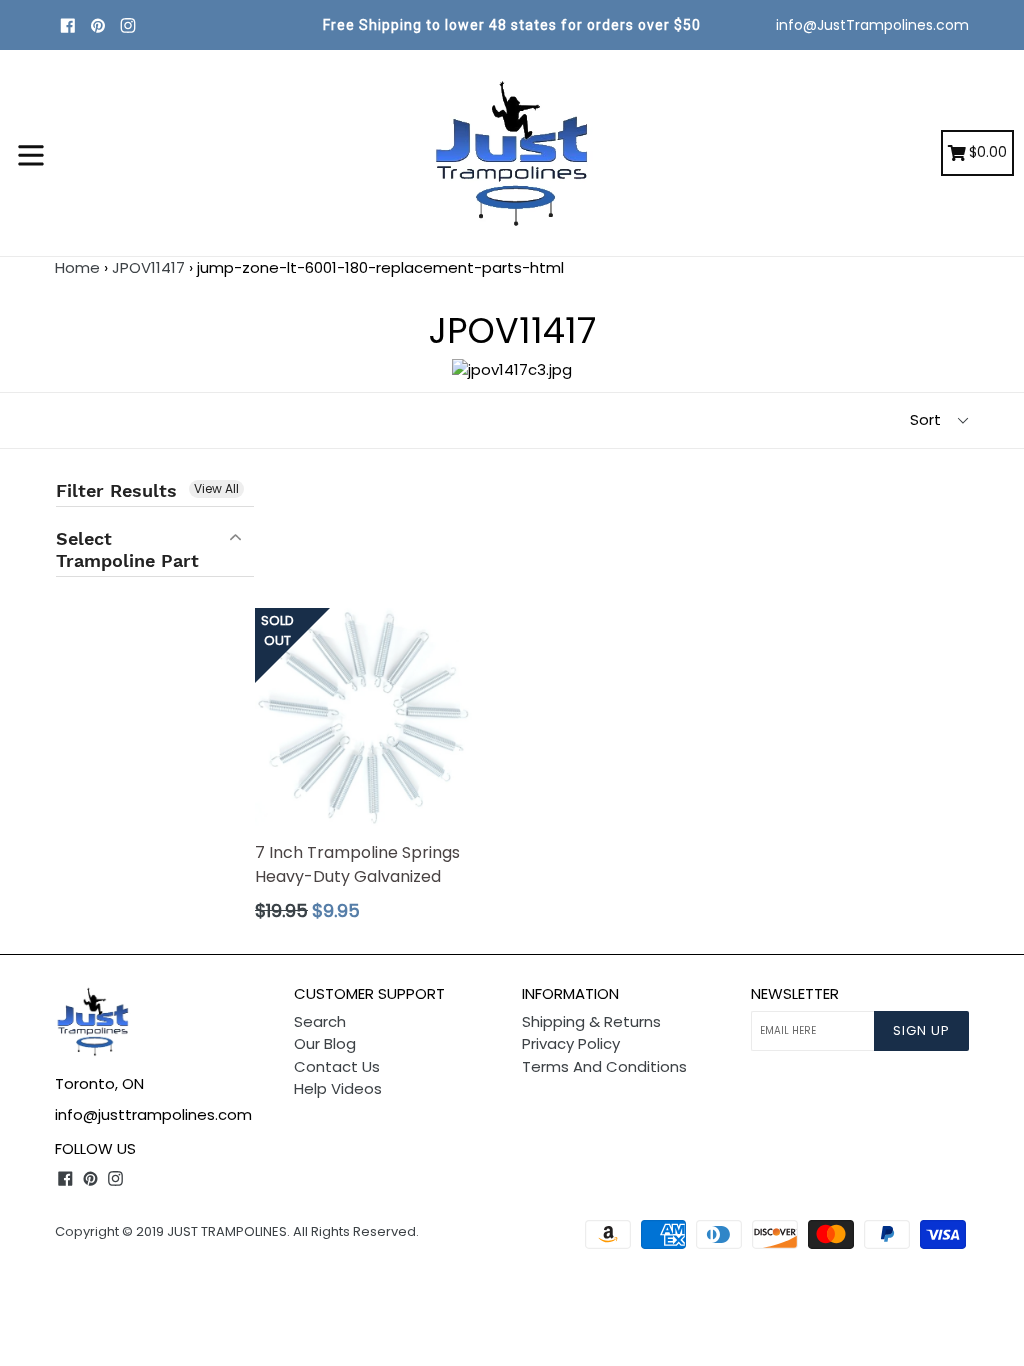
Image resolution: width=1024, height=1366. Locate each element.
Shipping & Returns (591, 1021)
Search (320, 1021)
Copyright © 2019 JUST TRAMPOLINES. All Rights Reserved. (237, 1231)
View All (216, 488)
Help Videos (338, 1088)
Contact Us (337, 1066)
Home (77, 267)
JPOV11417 (148, 267)
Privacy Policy (571, 1043)
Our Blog (325, 1043)
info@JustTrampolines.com (872, 25)
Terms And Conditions (604, 1066)
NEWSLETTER (795, 994)
